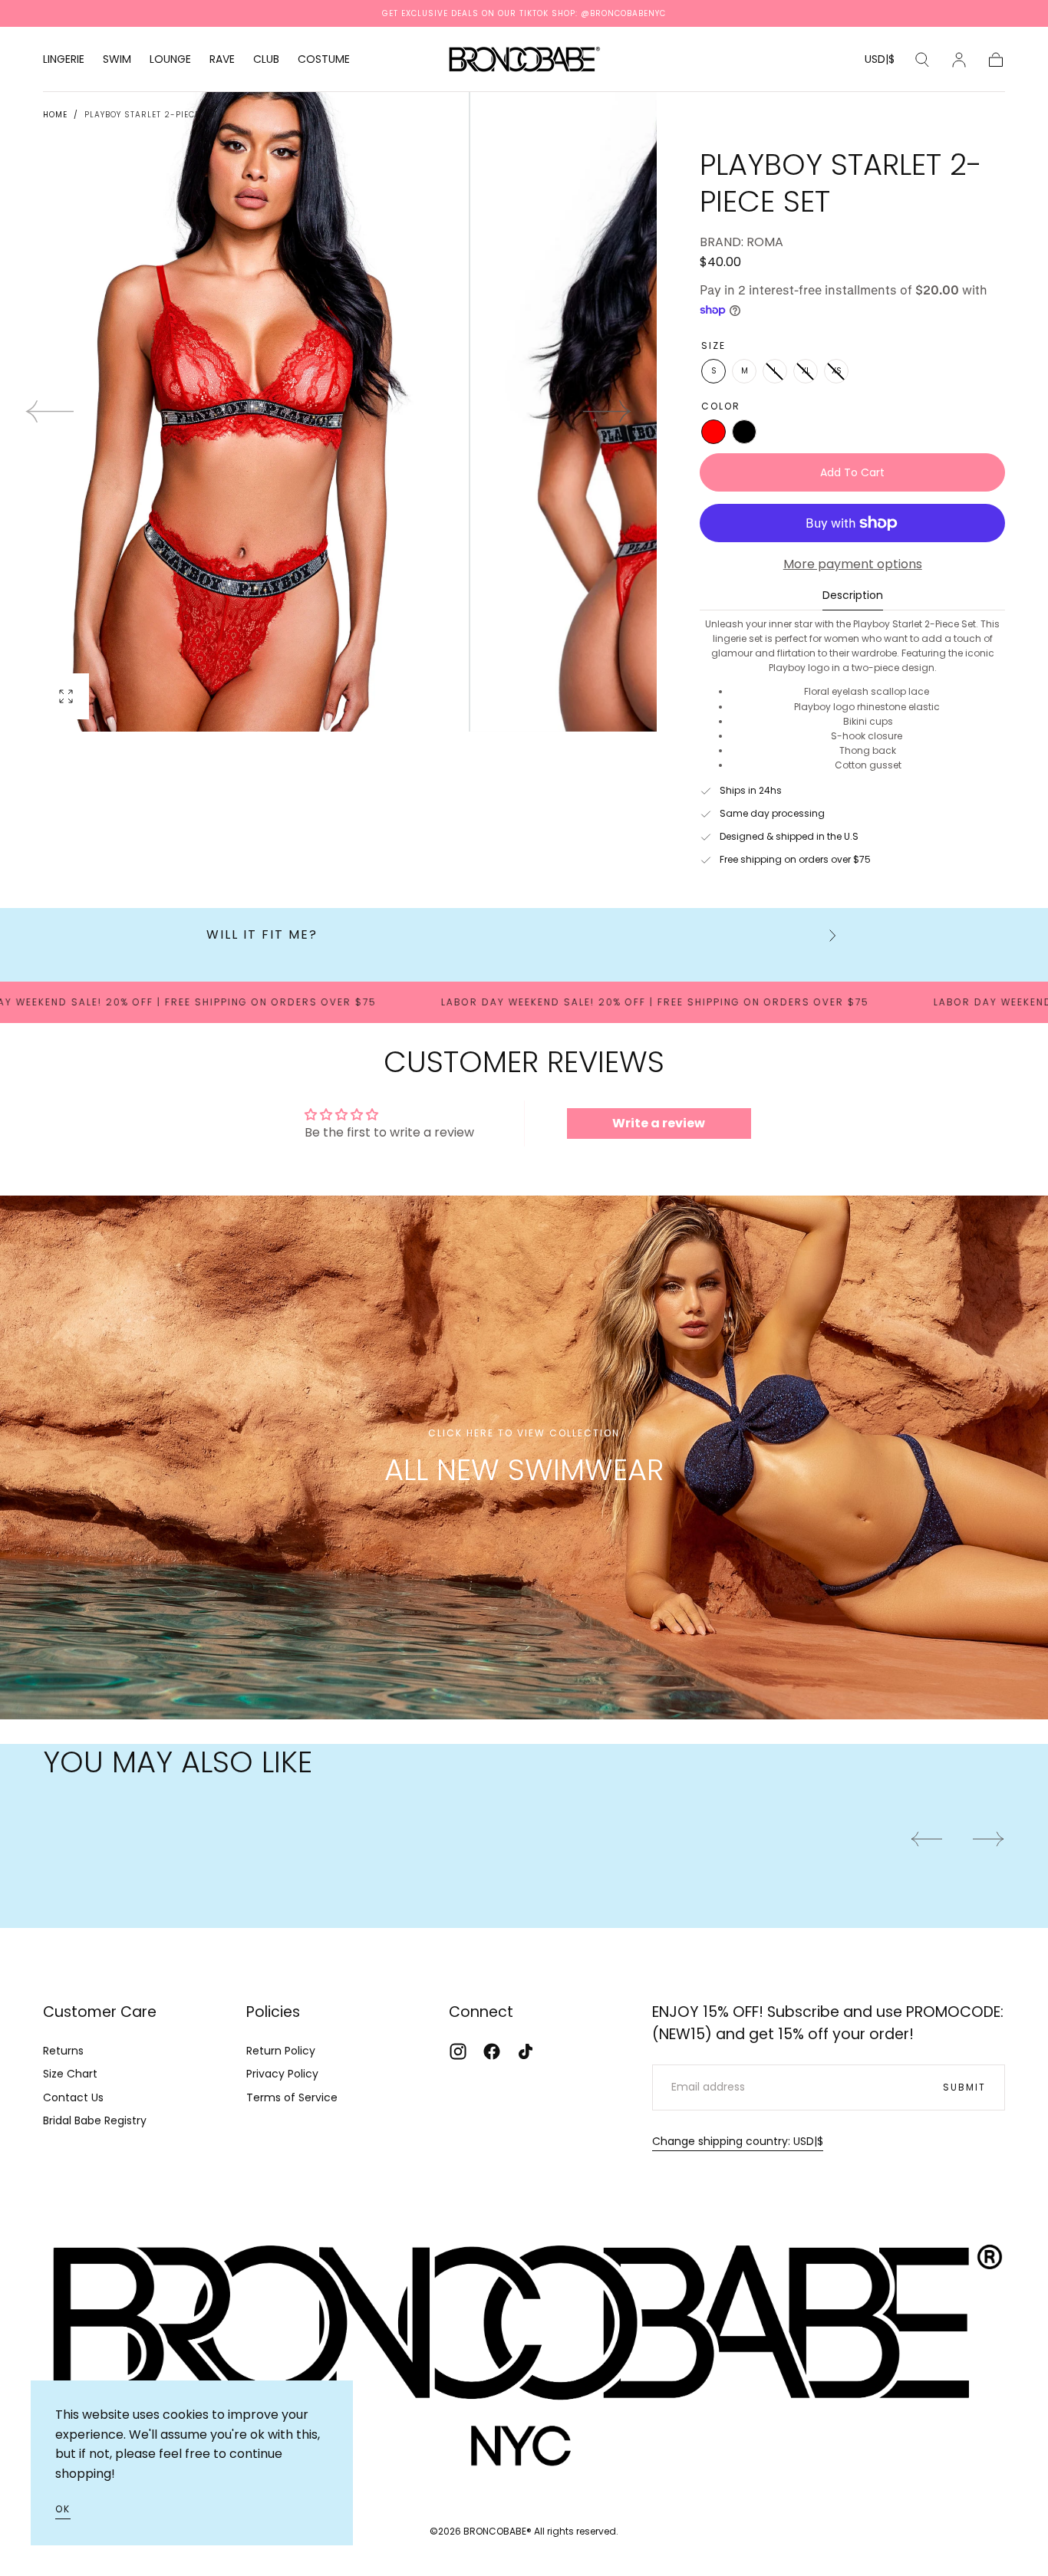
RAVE (222, 60)
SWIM (117, 60)
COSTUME (324, 60)
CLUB (266, 60)
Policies (273, 2012)
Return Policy (281, 2051)
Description (853, 596)
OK (63, 2509)
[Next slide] (608, 412)
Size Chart (70, 2074)
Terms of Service (292, 2097)
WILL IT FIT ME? (262, 934)
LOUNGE (170, 60)
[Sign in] (959, 60)
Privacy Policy (282, 2074)
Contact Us (73, 2097)
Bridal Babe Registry (95, 2120)
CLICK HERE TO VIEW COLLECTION (524, 1433)
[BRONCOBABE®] (524, 2347)
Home (55, 115)
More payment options (853, 564)
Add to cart (852, 472)
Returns (63, 2051)
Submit (964, 2087)
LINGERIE (64, 60)
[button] (880, 62)
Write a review (659, 1123)
